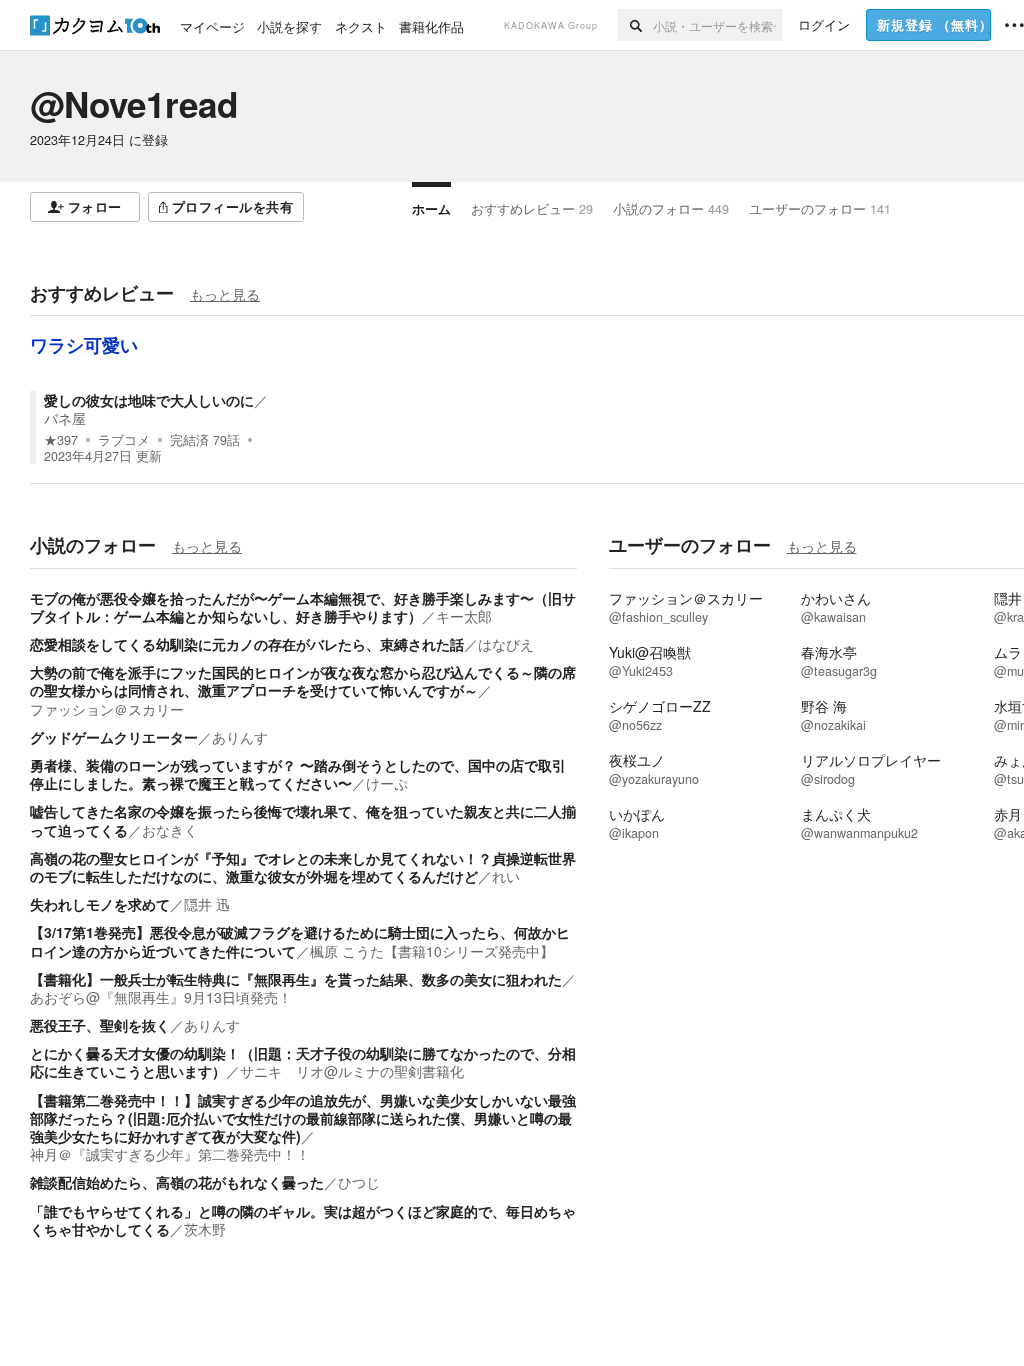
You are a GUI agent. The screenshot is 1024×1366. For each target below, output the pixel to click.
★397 (61, 440)
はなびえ (506, 644)
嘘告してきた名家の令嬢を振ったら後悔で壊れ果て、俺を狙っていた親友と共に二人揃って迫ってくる (303, 820)
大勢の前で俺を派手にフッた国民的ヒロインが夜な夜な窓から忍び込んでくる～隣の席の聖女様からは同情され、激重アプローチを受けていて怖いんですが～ (303, 681)
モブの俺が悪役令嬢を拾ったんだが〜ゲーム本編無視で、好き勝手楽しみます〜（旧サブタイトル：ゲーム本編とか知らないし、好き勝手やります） (303, 607)
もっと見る (225, 294)
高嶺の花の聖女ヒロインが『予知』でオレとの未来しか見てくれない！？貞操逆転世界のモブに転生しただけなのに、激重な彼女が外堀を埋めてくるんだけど (303, 867)
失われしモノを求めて (100, 904)
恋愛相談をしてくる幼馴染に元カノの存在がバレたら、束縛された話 (247, 644)
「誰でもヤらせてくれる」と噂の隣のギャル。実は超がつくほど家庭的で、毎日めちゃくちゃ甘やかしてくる (303, 1220)
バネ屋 (65, 418)
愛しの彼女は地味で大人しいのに (149, 400)
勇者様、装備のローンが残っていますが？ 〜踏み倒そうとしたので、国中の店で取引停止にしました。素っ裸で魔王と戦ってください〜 (298, 774)
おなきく (170, 830)
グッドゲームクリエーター (114, 737)
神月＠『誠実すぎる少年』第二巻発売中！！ (170, 1154)
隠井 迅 (207, 904)
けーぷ (387, 783)
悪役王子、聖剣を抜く (100, 1025)
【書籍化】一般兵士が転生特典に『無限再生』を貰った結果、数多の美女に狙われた (296, 979)
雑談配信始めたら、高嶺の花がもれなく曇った (177, 1182)
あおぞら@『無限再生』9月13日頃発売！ (161, 997)
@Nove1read (134, 104)
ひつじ (359, 1182)
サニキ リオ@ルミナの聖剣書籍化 (352, 1071)
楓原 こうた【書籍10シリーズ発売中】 (432, 951)
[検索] (635, 25)
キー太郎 (464, 616)
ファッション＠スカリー (107, 709)
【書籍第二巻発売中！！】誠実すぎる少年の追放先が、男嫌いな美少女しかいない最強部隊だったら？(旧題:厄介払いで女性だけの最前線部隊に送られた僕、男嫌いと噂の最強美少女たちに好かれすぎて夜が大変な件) (303, 1118)
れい (506, 876)
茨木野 (205, 1229)
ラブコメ (124, 440)
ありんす (240, 737)
